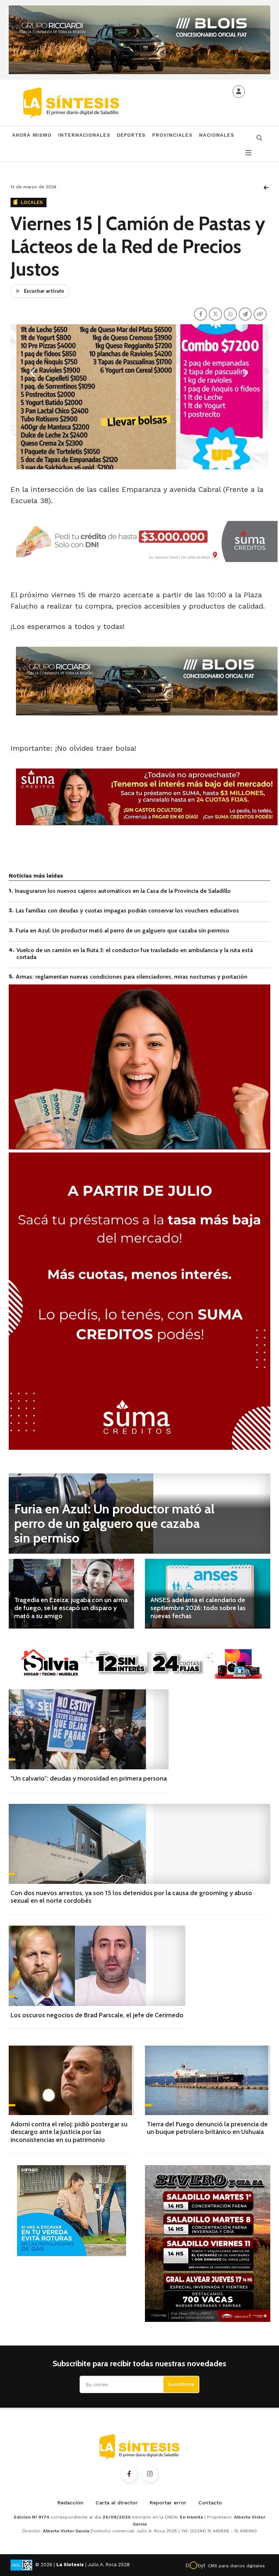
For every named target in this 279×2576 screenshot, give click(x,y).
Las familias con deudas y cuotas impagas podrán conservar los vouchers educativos (127, 910)
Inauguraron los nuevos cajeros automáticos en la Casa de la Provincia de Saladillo (123, 891)
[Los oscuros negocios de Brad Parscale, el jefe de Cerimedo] (97, 1966)
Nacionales (217, 135)
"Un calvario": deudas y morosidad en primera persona (89, 1778)
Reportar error (168, 2503)
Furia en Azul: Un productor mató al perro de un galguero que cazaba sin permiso (122, 930)
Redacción (70, 2503)
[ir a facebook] (129, 2474)
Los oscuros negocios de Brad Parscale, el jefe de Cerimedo (97, 2015)
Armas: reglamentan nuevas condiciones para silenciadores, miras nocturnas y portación (132, 977)
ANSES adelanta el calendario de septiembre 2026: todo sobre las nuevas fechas (198, 1608)
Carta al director (117, 2503)
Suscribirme (181, 2384)
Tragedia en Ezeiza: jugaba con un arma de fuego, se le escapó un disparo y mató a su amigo (71, 1608)
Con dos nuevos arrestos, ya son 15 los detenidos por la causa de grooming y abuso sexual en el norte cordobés (131, 1897)
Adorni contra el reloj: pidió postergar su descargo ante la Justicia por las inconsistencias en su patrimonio (69, 2132)
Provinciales (172, 135)
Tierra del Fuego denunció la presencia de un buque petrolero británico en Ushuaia (207, 2128)
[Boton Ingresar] (239, 92)
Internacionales (84, 135)
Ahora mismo (32, 135)
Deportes (132, 135)
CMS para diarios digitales (236, 2566)
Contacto (210, 2503)
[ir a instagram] (150, 2474)
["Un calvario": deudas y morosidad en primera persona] (89, 1729)
